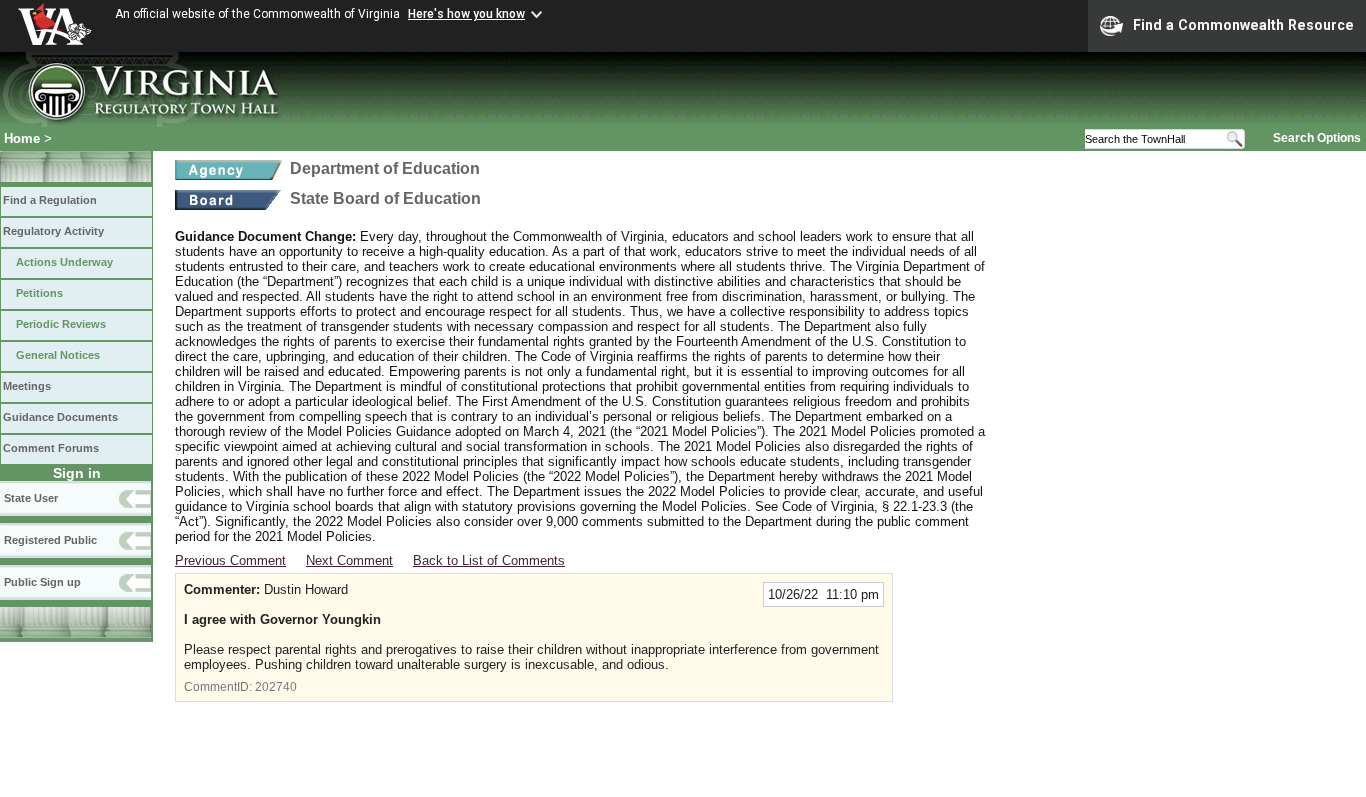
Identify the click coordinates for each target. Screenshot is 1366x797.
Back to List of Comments (489, 560)
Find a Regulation (50, 200)
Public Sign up (42, 582)
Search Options (1317, 138)
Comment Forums (51, 448)
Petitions (39, 293)
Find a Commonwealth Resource (1243, 25)
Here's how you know (466, 14)
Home (22, 138)
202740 (276, 687)
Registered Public (50, 540)
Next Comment (349, 560)
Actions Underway (64, 262)
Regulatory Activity (53, 231)
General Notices (58, 355)
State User (31, 498)
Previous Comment (230, 560)
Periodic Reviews (61, 324)
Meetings (27, 386)
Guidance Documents (60, 417)
